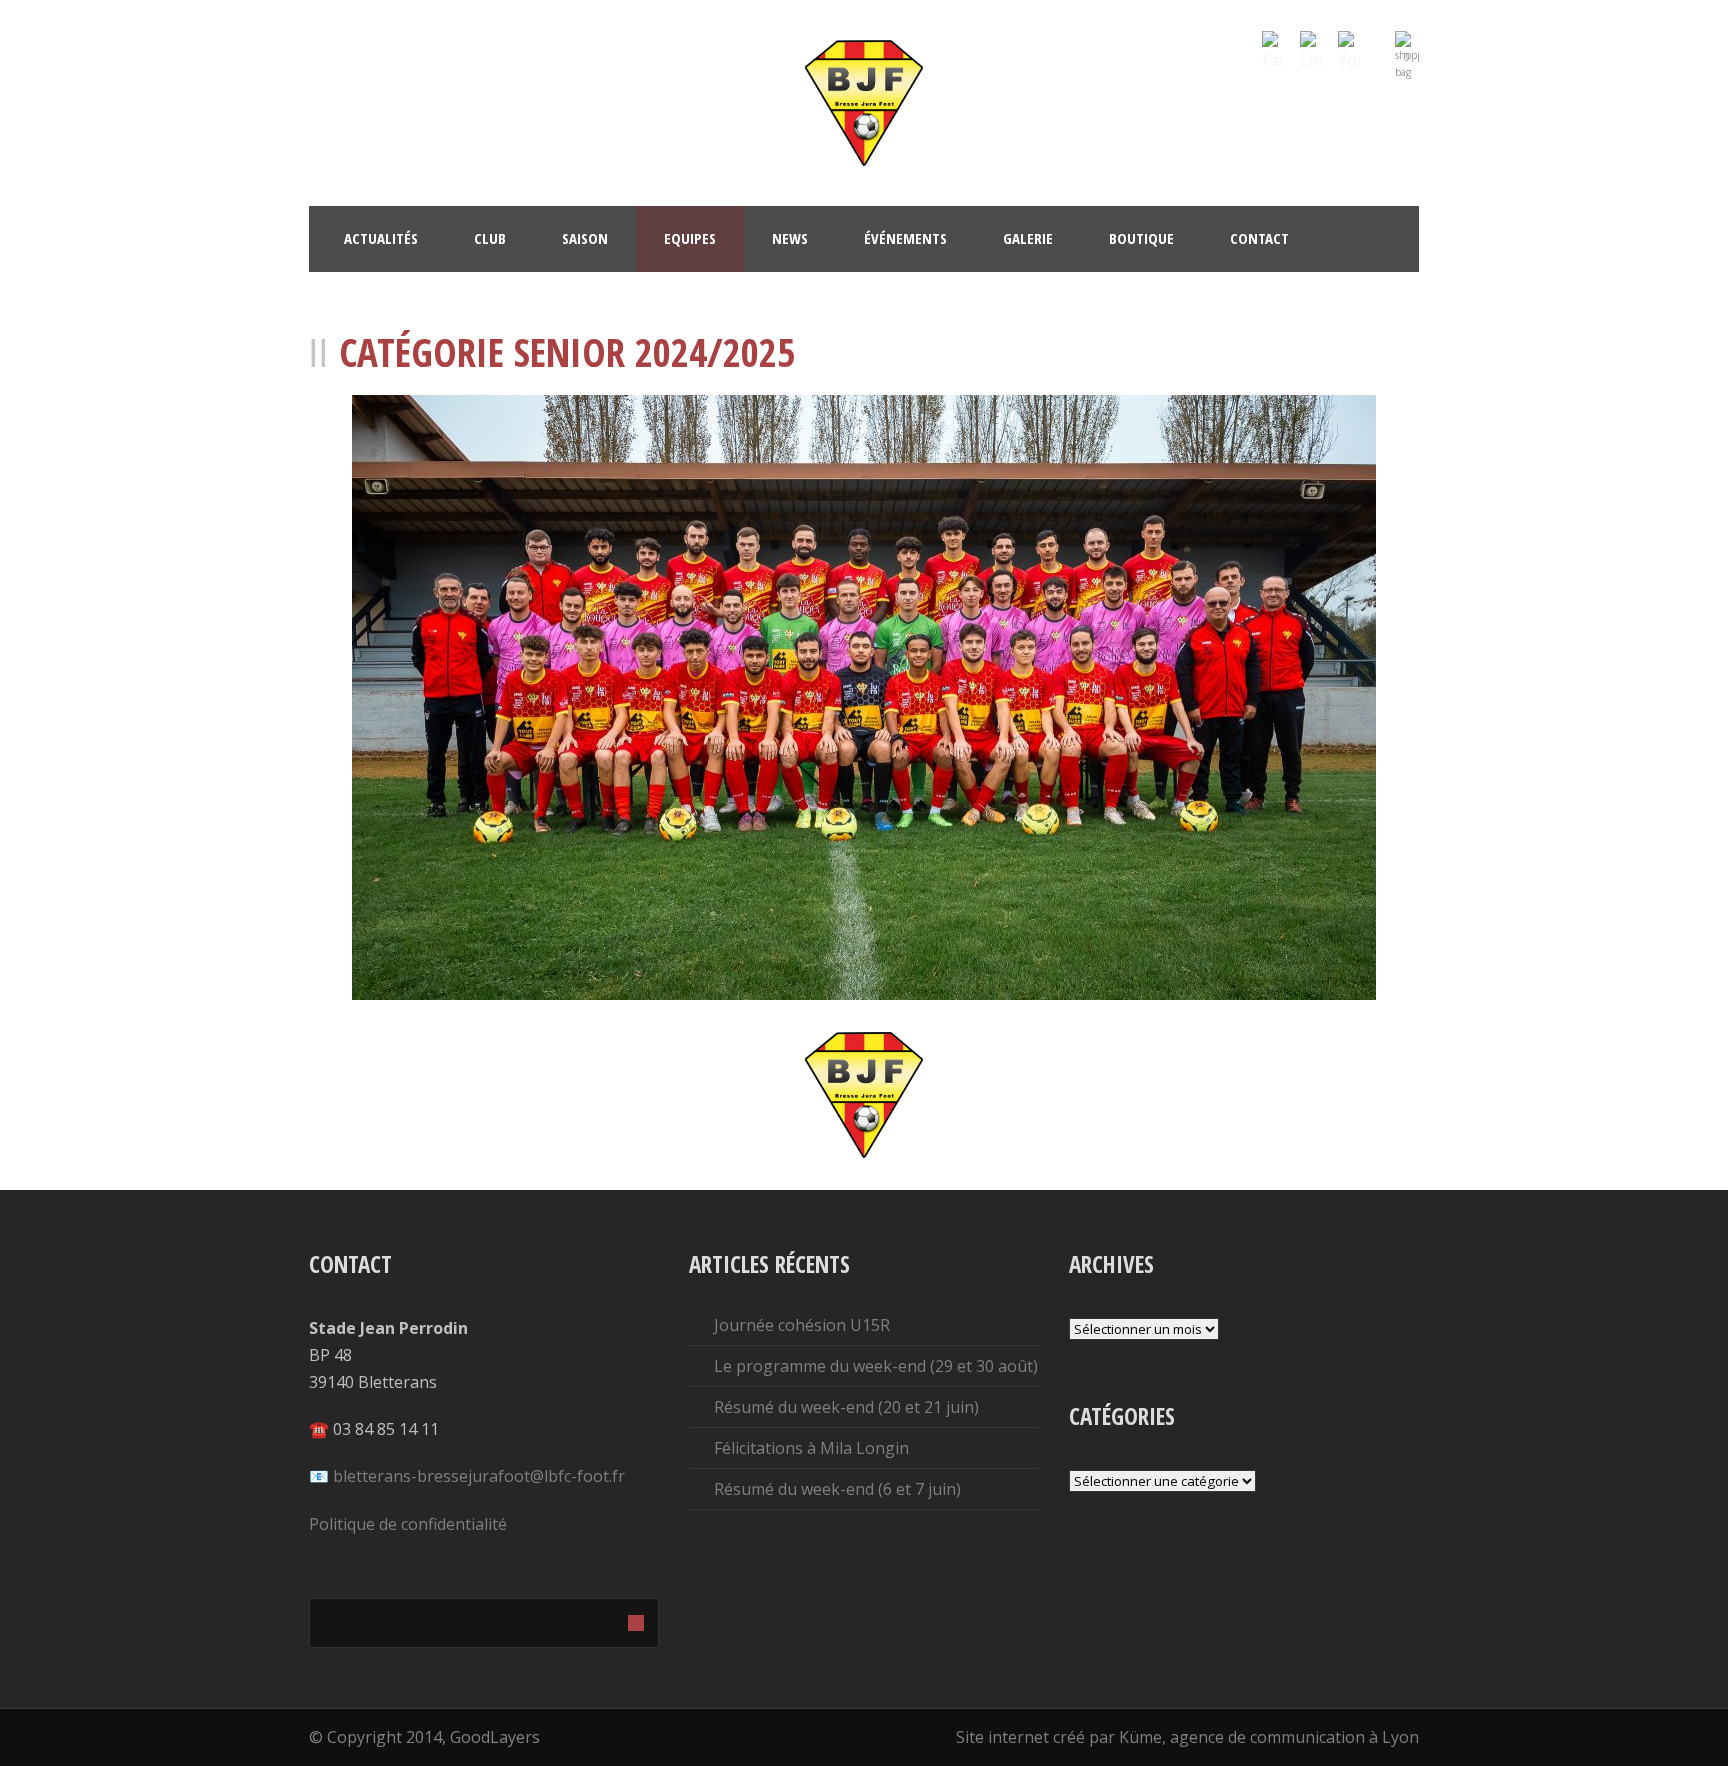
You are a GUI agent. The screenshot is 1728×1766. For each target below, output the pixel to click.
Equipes (690, 238)
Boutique (1141, 238)
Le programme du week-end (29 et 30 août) (876, 1366)
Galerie (1028, 238)
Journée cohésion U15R (802, 1325)
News (790, 238)
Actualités (381, 238)
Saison (585, 238)
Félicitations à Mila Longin (811, 1448)
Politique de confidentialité (408, 1524)
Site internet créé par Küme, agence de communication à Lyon (1187, 1737)
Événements (905, 238)
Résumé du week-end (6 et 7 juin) (837, 1489)
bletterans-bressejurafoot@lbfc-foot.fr (479, 1476)
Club (490, 238)
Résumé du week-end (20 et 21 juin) (846, 1407)
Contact (1259, 238)
